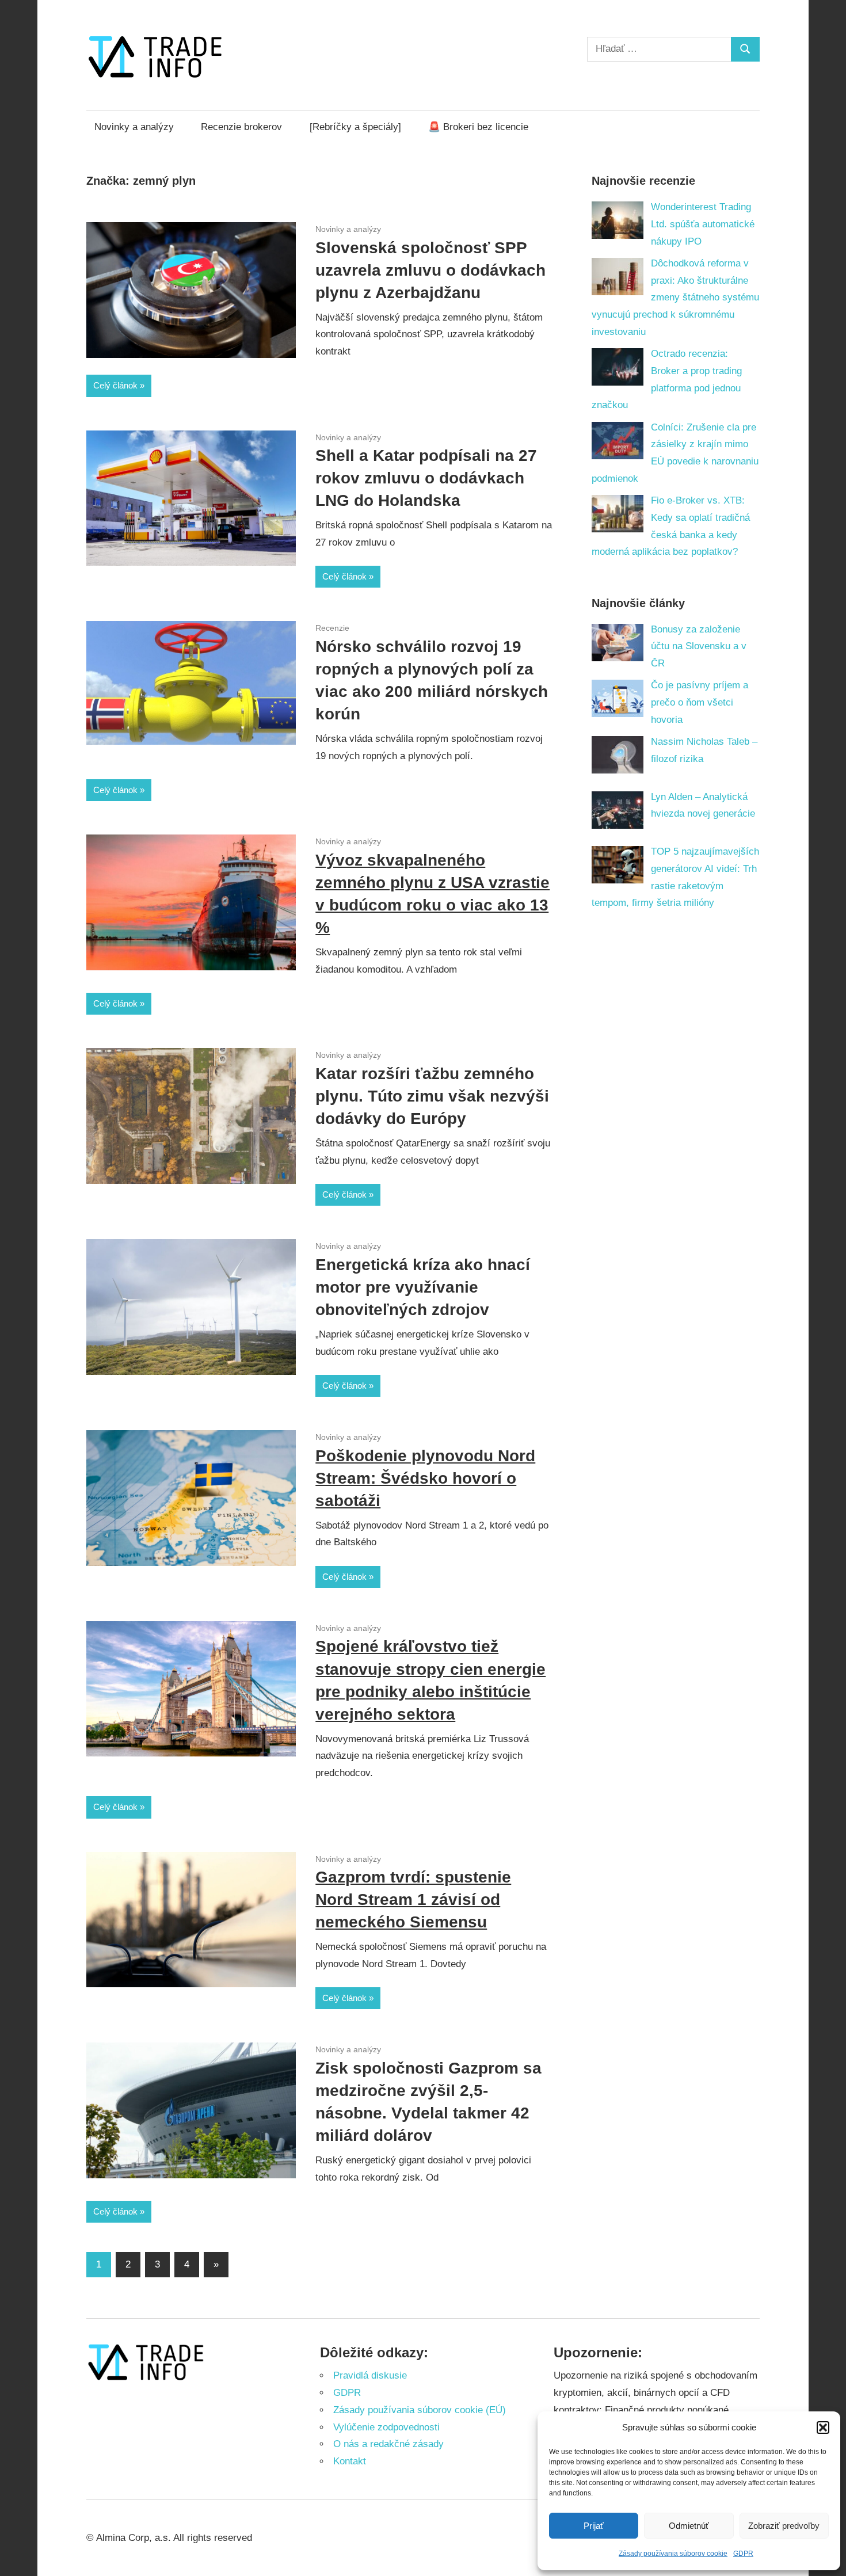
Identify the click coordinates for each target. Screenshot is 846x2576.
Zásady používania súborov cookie (673, 2554)
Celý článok (115, 385)
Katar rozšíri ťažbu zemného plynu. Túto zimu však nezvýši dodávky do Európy (432, 1096)
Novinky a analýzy (134, 127)
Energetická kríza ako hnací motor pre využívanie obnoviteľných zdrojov (423, 1287)
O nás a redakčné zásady (388, 2444)
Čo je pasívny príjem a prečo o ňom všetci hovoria (700, 702)
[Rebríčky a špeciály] (355, 127)
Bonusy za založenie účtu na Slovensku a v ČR (699, 647)
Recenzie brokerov (241, 127)
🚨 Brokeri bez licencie (478, 127)
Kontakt (350, 2461)
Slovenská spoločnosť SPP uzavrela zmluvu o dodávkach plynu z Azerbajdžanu (430, 270)
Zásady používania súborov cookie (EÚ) (420, 2410)
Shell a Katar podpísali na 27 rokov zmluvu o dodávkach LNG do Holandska (426, 478)
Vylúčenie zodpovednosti (386, 2427)
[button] (823, 2428)
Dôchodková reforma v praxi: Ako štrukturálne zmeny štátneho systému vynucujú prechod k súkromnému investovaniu (676, 298)
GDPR (743, 2554)
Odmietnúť (689, 2526)
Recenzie (332, 628)
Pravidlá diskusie (370, 2375)
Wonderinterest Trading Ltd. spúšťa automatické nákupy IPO (703, 224)
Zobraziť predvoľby (784, 2526)
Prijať (594, 2526)
